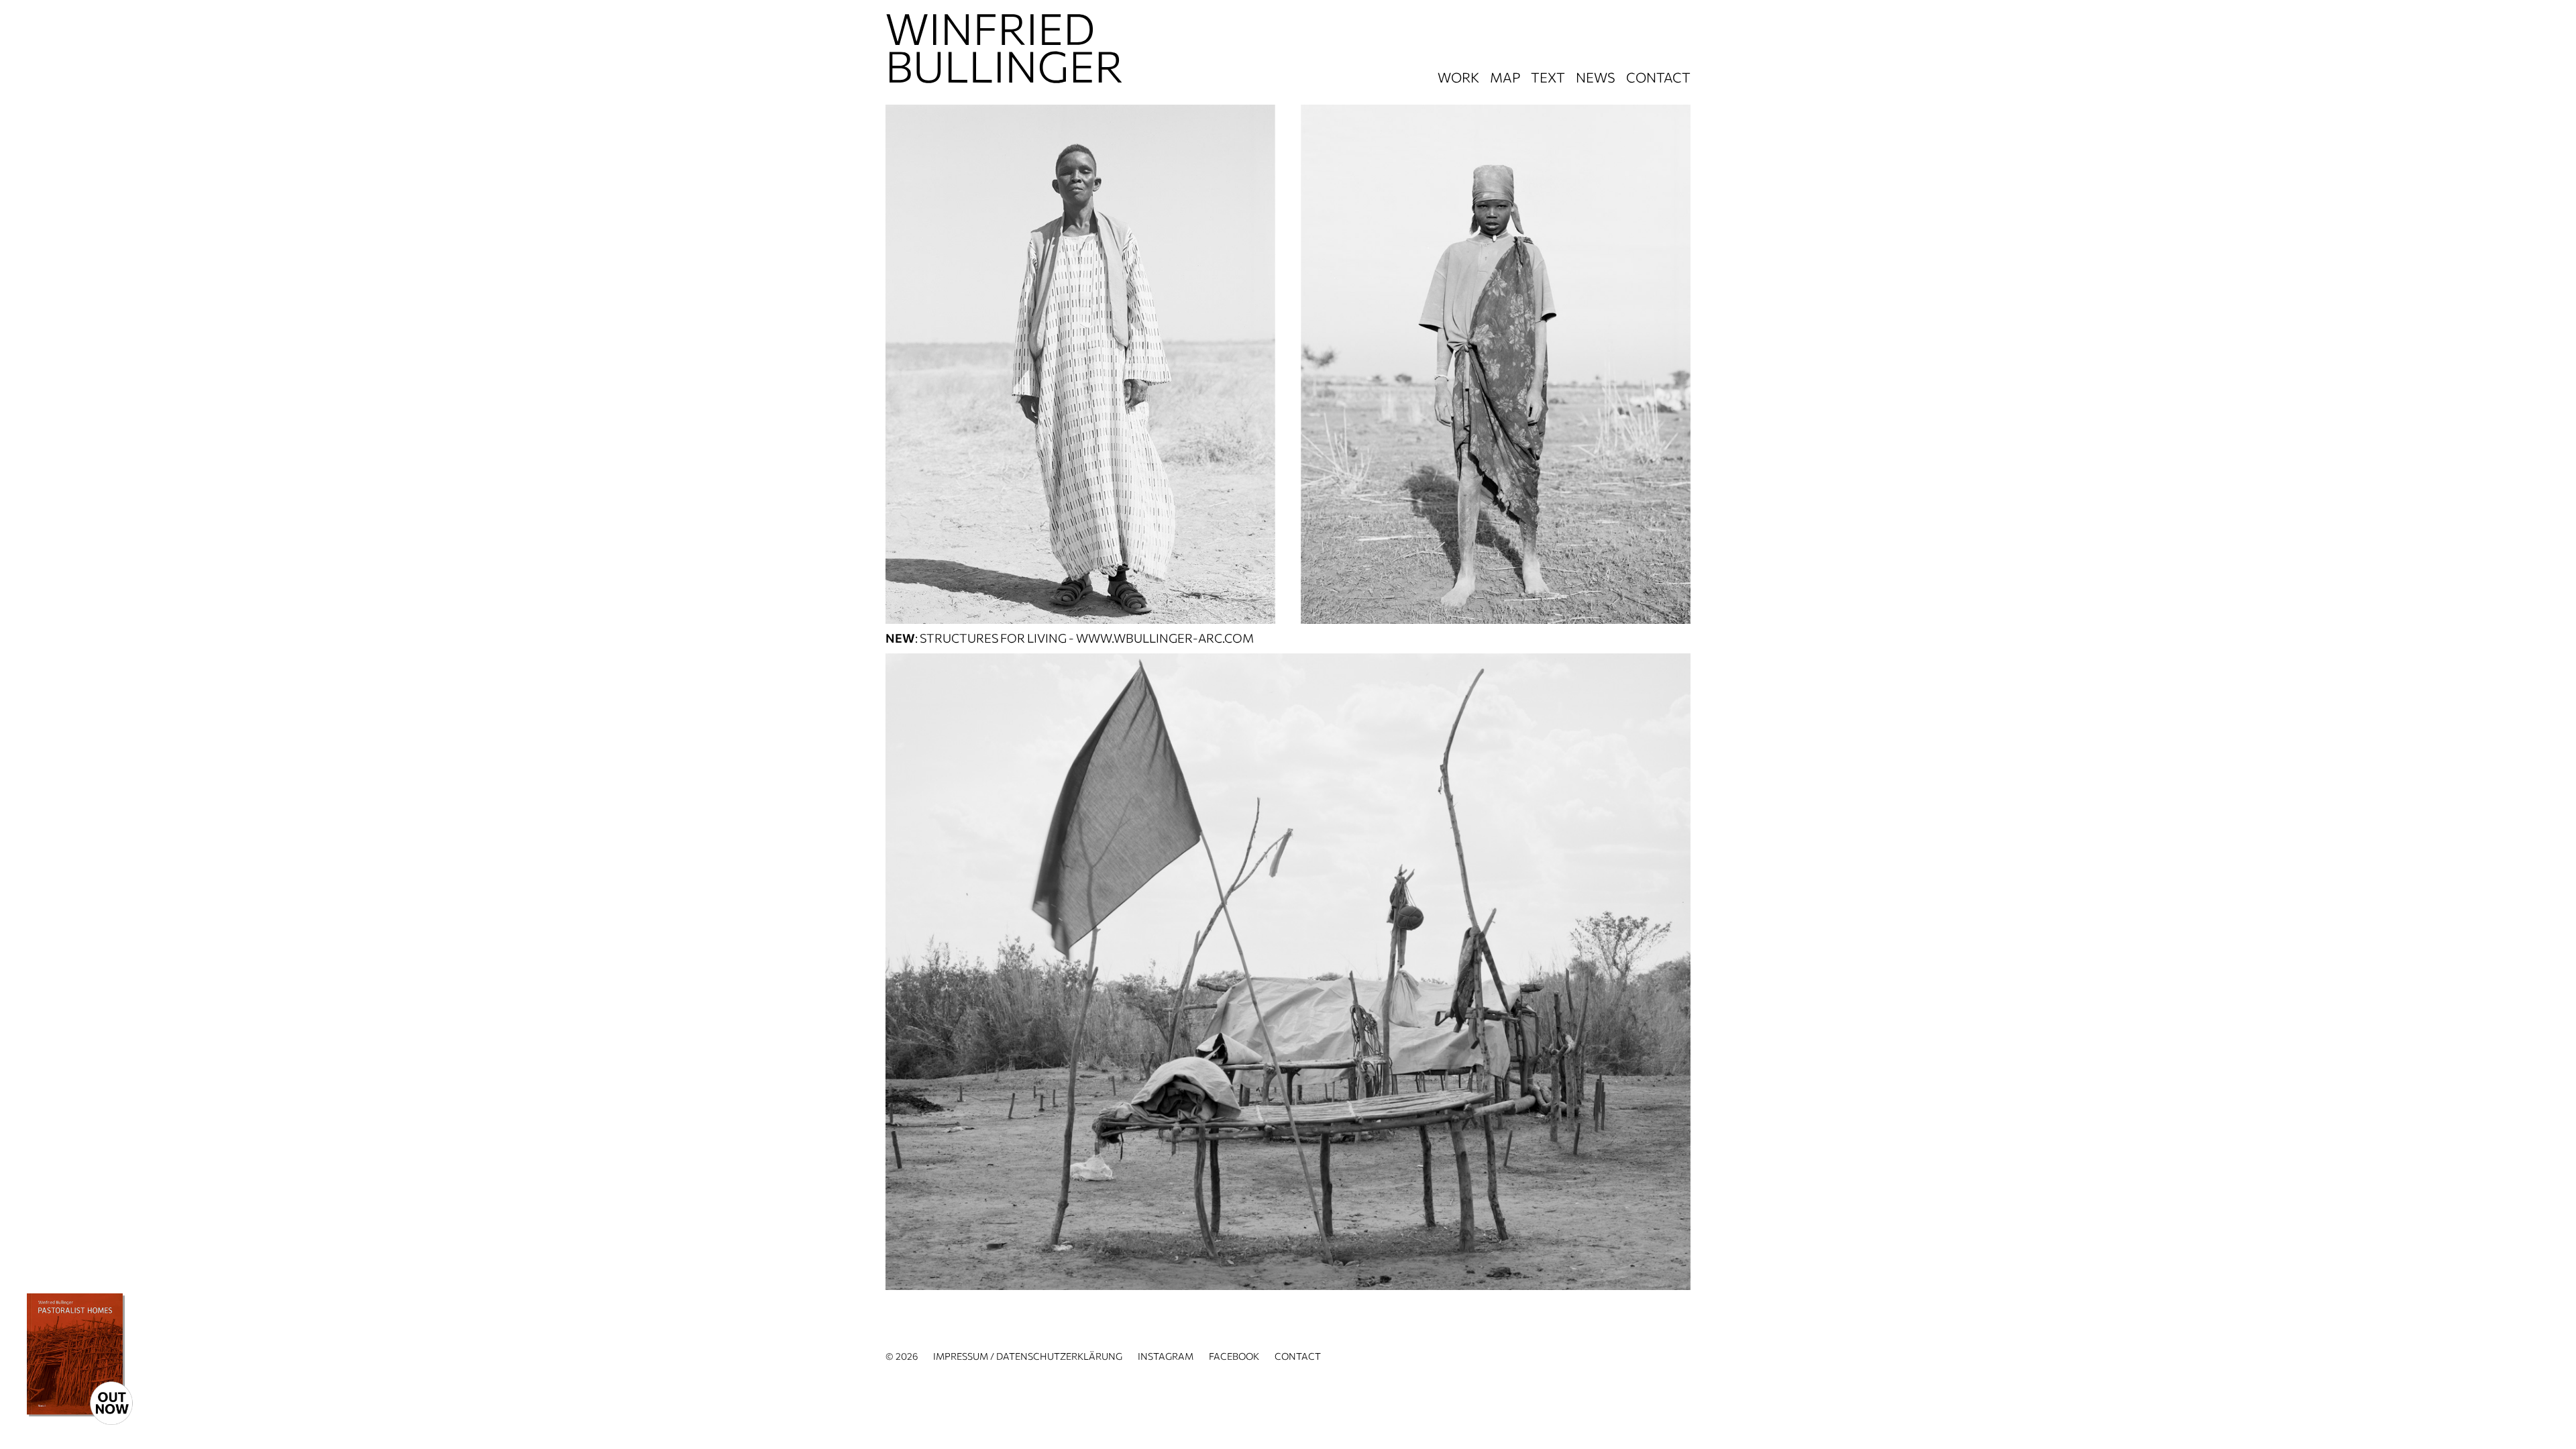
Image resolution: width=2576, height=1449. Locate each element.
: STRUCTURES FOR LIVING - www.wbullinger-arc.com (1070, 638)
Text (1548, 77)
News (1596, 77)
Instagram (1166, 1356)
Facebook (1234, 1356)
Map (1505, 77)
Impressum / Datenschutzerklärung (1028, 1356)
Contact (1658, 77)
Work (1458, 77)
